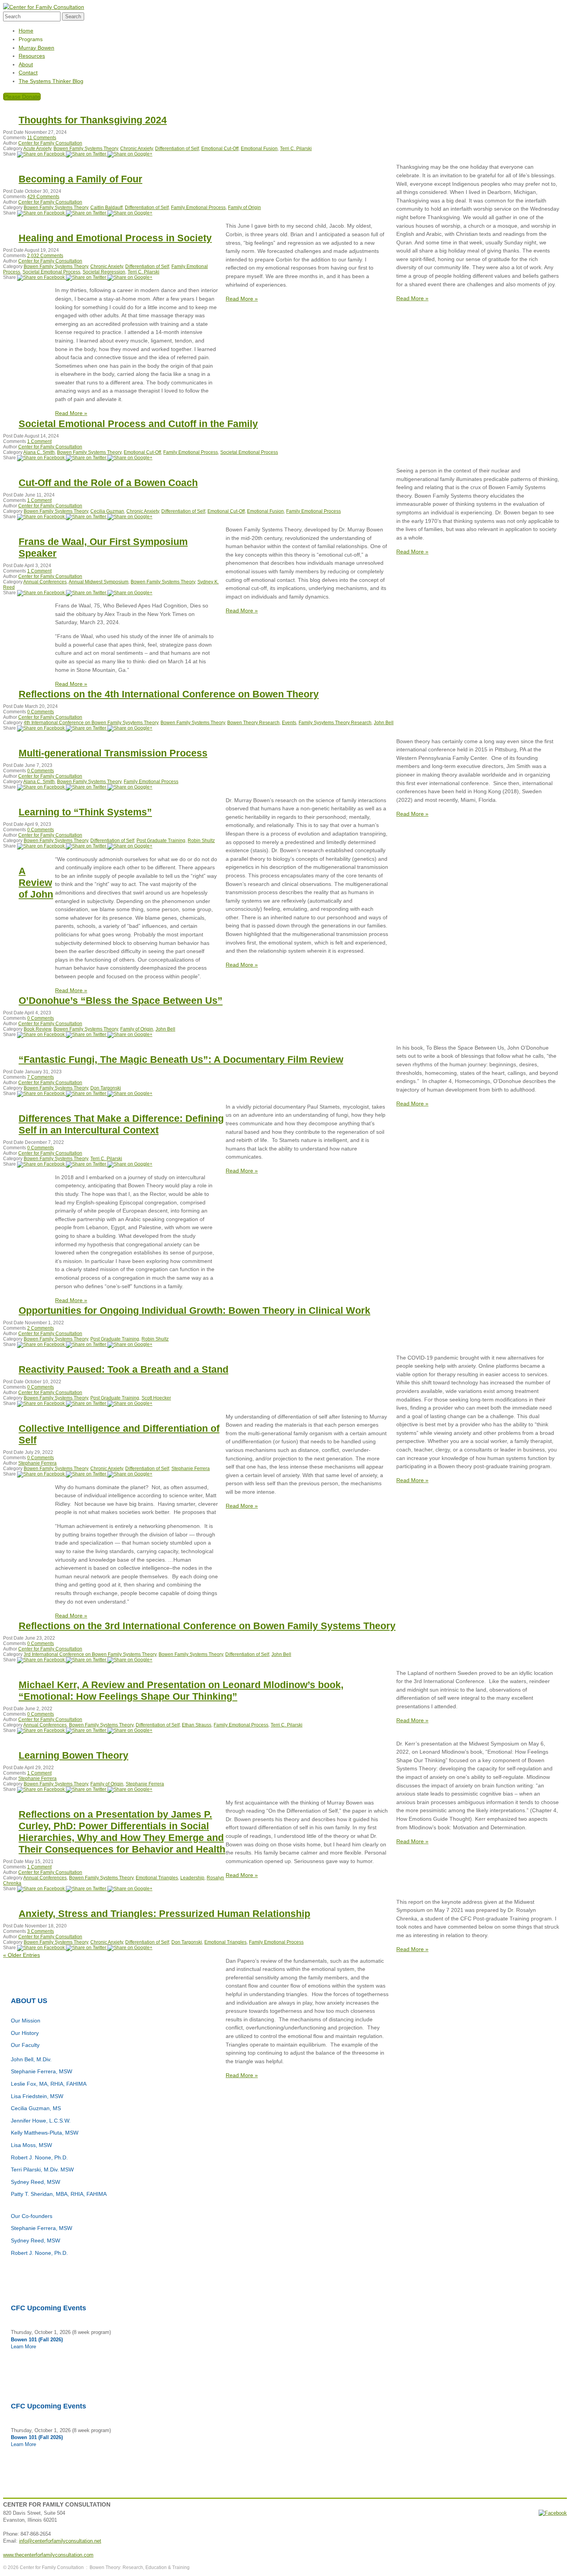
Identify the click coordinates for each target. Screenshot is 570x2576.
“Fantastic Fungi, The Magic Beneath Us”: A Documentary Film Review (181, 1059)
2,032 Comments (45, 256)
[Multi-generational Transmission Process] (41, 787)
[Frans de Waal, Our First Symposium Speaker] (41, 593)
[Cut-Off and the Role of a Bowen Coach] (41, 517)
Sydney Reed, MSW (35, 2182)
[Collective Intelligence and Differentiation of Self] (41, 1474)
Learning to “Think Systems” (85, 812)
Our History (25, 2033)
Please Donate (22, 97)
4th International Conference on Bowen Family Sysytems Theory (91, 723)
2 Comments (41, 1328)
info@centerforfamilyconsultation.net (60, 2541)
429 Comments (43, 197)
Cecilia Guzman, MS (36, 2108)
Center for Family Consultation (50, 143)
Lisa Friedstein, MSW (37, 2096)
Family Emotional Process (198, 208)
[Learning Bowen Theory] (41, 1789)
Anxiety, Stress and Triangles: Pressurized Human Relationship (164, 1913)
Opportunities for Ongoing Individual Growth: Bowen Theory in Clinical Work (194, 1310)
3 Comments (41, 1931)
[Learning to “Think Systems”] (41, 846)
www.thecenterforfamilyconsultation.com (48, 2555)
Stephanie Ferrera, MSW (41, 2071)
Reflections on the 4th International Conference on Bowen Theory (169, 694)
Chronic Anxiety (136, 149)
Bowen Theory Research (253, 723)
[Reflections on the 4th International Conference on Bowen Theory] (41, 728)
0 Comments (41, 712)
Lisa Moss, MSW (31, 2145)
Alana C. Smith (39, 452)
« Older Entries (22, 1955)
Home (26, 31)
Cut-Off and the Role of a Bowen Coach (108, 483)
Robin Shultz (201, 841)
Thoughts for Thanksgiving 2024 (93, 120)
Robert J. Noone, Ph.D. (39, 2157)
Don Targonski (106, 1088)
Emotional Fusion (259, 149)
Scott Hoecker (156, 1398)
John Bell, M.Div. (31, 2059)
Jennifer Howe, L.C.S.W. (41, 2121)
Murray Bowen (36, 48)
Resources (32, 56)
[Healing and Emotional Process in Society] (41, 277)
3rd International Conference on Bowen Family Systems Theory (90, 1654)
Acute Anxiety (37, 149)
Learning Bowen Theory (73, 1755)
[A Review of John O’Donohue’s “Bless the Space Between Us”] (41, 1035)
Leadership (192, 1878)
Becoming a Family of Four (80, 179)
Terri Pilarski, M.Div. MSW (42, 2169)
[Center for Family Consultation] (44, 7)
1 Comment (39, 441)
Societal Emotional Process (51, 272)
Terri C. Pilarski (296, 149)
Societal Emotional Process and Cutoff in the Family (138, 424)
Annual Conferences (45, 582)
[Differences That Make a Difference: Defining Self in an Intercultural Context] (41, 1164)
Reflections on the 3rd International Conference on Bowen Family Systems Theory (207, 1626)
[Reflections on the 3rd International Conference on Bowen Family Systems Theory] (41, 1660)
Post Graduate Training (161, 841)
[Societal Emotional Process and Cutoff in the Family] (41, 458)
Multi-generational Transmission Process (113, 753)
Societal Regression (104, 272)
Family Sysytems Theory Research (335, 723)
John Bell (384, 723)
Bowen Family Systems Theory (86, 149)
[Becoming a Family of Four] (41, 213)
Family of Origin (244, 208)
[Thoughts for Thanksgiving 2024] (41, 154)
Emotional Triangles (157, 1878)
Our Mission (26, 2021)
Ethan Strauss (197, 1725)
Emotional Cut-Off (220, 149)
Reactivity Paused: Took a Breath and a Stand (123, 1369)
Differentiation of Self (177, 149)
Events (289, 723)
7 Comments (41, 1077)
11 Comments (42, 138)
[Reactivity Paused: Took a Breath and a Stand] (41, 1403)
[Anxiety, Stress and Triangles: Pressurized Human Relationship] (41, 1948)
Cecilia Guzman (107, 511)
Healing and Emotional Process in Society (115, 238)
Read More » (412, 298)
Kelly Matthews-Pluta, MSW (45, 2133)
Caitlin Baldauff (106, 208)
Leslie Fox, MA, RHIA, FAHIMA (49, 2084)
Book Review (37, 1029)
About (26, 64)
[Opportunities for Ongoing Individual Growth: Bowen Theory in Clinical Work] (41, 1344)
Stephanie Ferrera (37, 1463)
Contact (28, 73)
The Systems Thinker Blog (51, 81)
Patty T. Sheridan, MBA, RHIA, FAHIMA (59, 2194)
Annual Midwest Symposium (98, 582)
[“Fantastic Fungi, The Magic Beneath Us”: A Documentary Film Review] (41, 1093)
